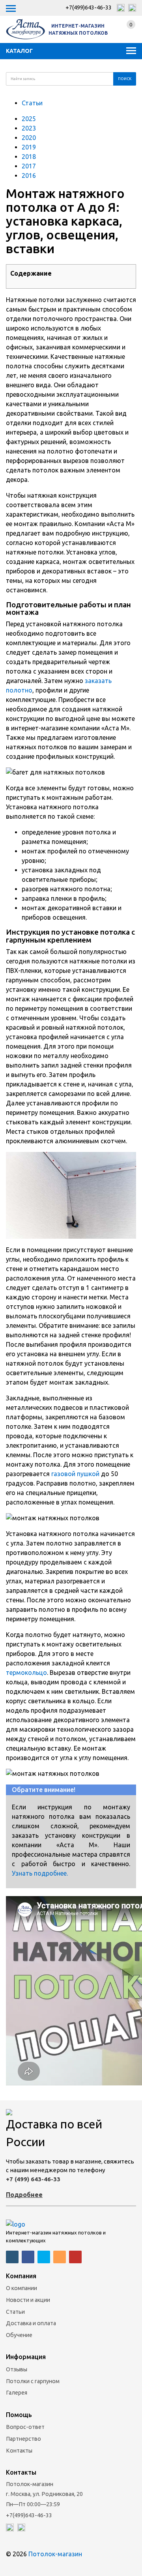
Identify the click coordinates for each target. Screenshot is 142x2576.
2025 (30, 119)
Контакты (19, 2451)
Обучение (19, 2335)
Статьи (32, 103)
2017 (30, 166)
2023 (30, 128)
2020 (30, 138)
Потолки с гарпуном (33, 2381)
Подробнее (24, 2195)
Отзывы (17, 2369)
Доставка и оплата (31, 2323)
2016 (30, 175)
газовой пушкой (75, 1474)
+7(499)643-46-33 (89, 7)
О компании (21, 2288)
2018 (30, 157)
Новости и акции (28, 2300)
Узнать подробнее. (40, 1873)
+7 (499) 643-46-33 (33, 2179)
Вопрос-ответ (25, 2427)
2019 (30, 147)
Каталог (19, 51)
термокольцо (26, 1673)
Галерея (17, 2393)
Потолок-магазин (55, 2554)
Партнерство (23, 2439)
